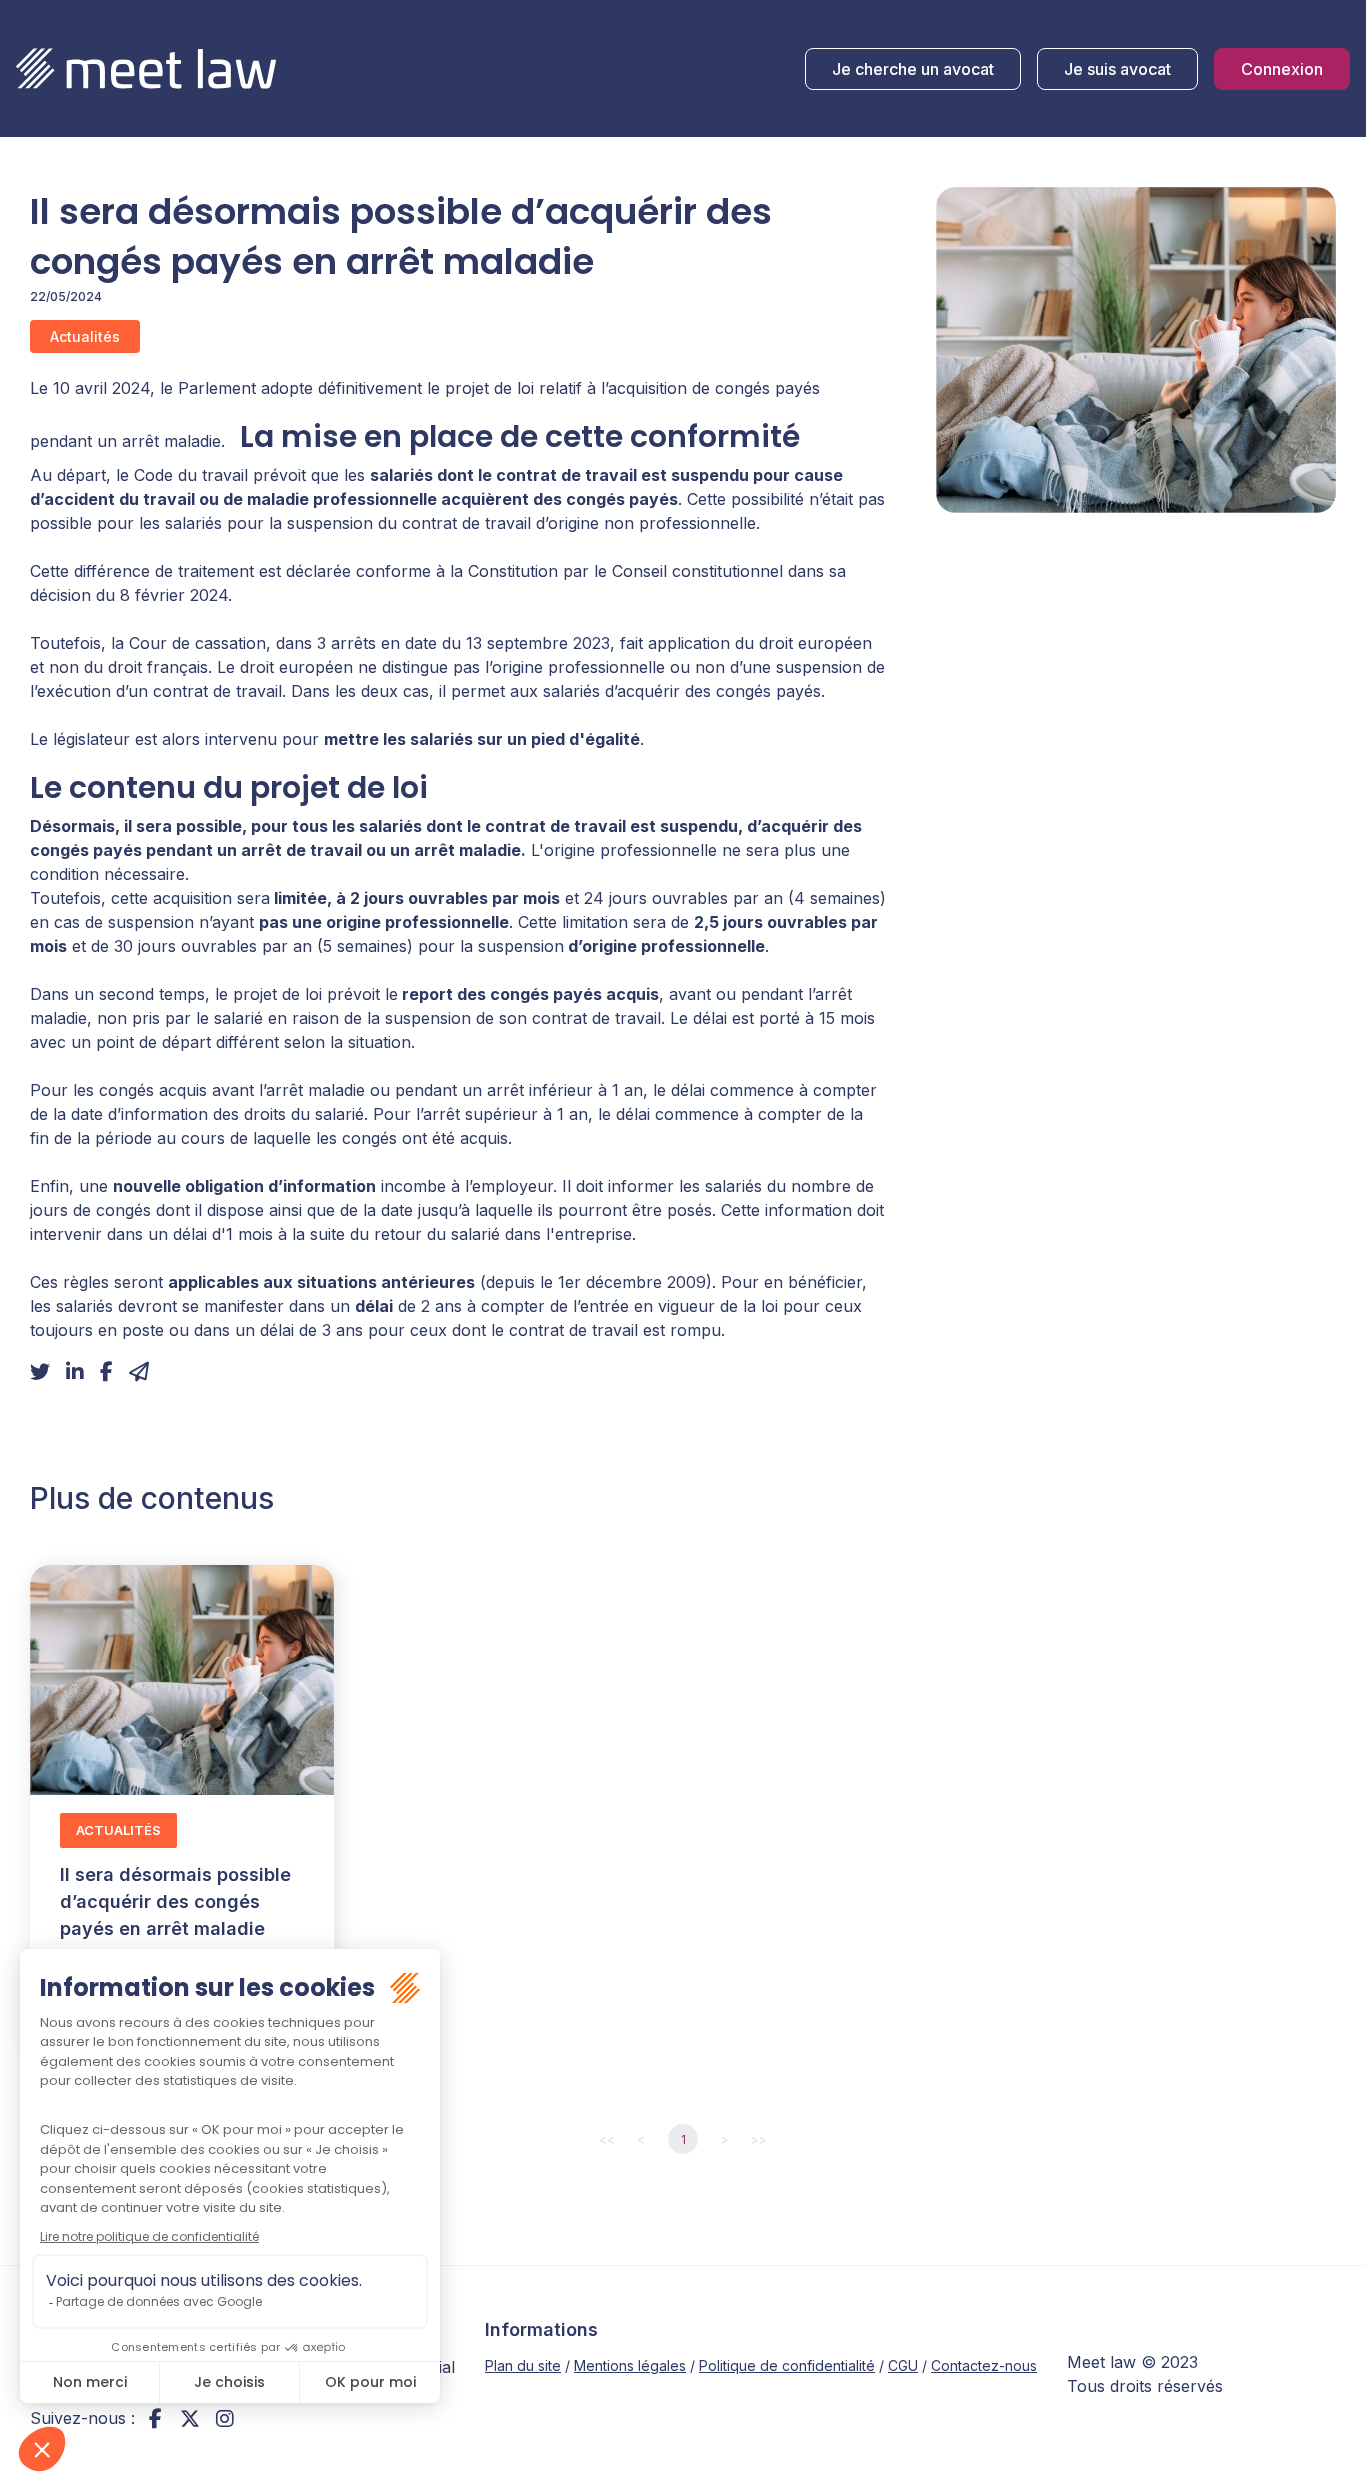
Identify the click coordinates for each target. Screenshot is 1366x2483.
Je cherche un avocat (913, 69)
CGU (903, 2365)
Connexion (1282, 69)
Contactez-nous (984, 2365)
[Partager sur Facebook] (106, 1372)
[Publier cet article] (40, 1372)
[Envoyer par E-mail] (139, 1372)
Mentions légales (630, 2365)
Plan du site (523, 2365)
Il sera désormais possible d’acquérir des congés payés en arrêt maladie (175, 1901)
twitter (190, 2418)
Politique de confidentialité (787, 2365)
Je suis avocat (1117, 69)
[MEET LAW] (146, 68)
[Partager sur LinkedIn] (75, 1372)
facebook (155, 2418)
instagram (225, 2418)
